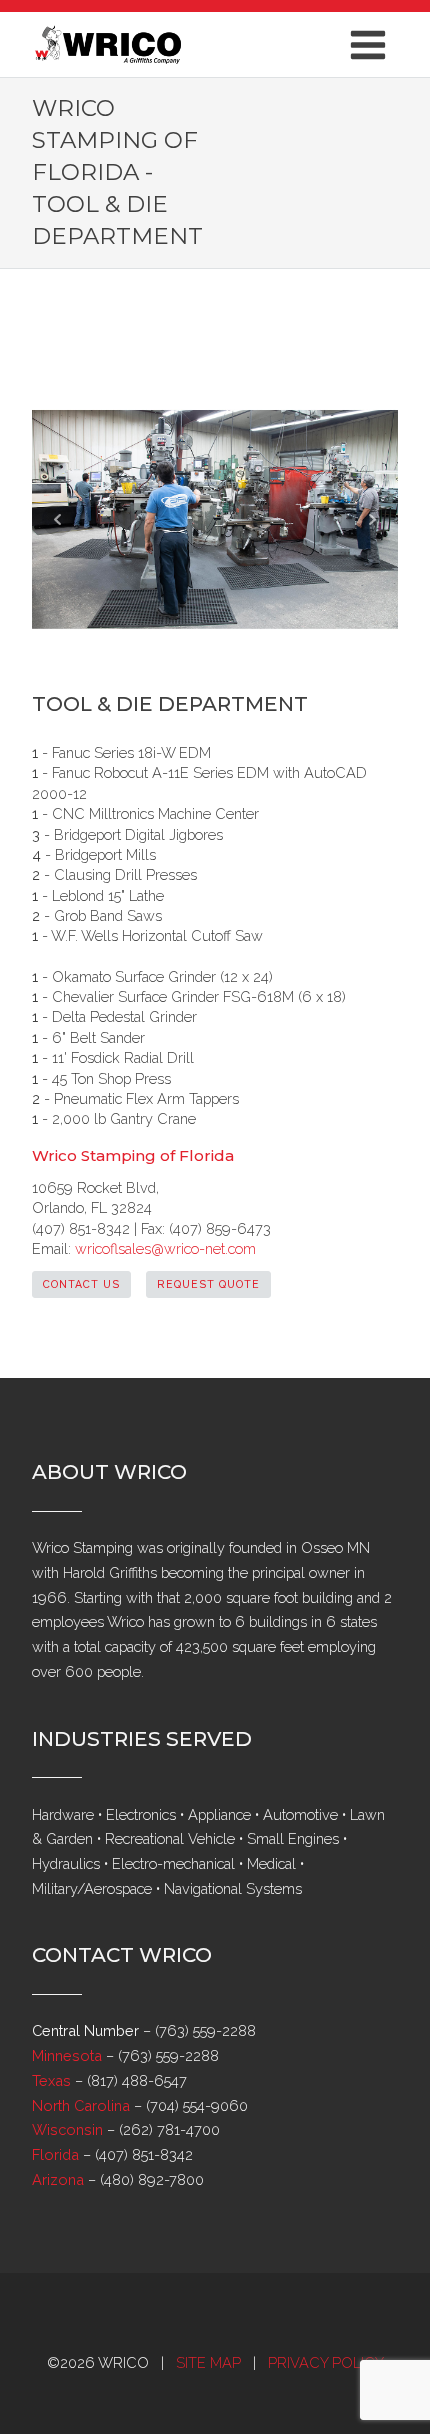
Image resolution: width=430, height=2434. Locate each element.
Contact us (81, 1284)
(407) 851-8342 (144, 2154)
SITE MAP (208, 2362)
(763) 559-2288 (205, 2030)
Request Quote (208, 1284)
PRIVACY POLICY (326, 2362)
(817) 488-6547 (137, 2080)
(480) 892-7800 (152, 2179)
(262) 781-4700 (169, 2129)
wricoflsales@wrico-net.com (165, 1248)
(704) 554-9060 (197, 2105)
